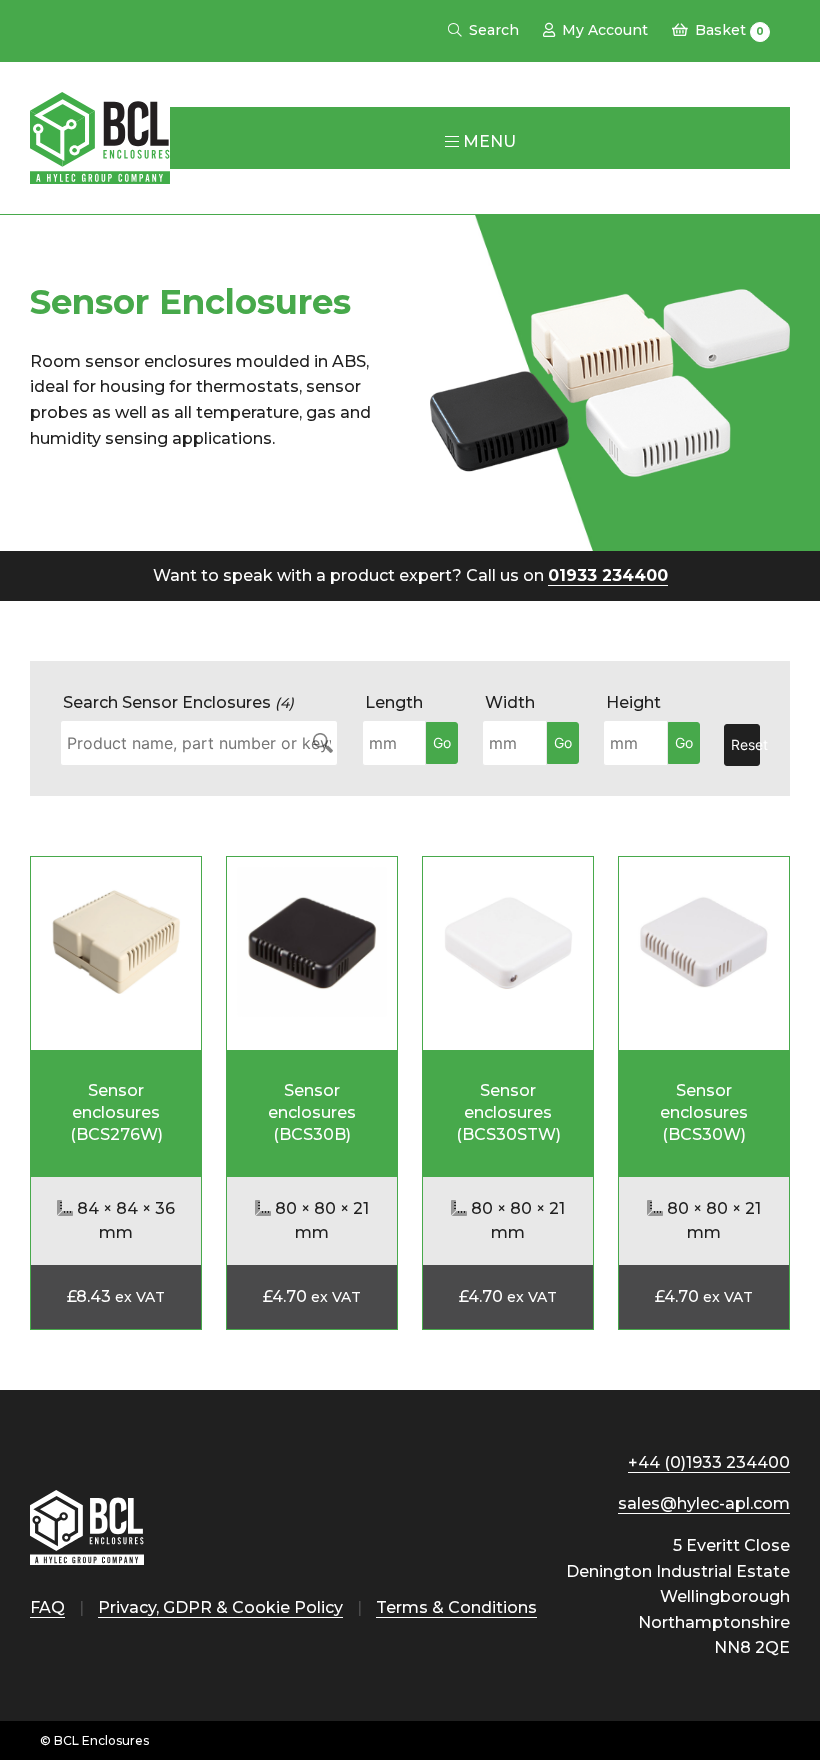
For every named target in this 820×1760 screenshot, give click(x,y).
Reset (745, 744)
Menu (487, 141)
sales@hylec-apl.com (704, 1503)
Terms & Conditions (456, 1607)
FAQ (47, 1607)
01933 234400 (608, 575)
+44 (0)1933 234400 (709, 1462)
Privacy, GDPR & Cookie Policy (220, 1607)
